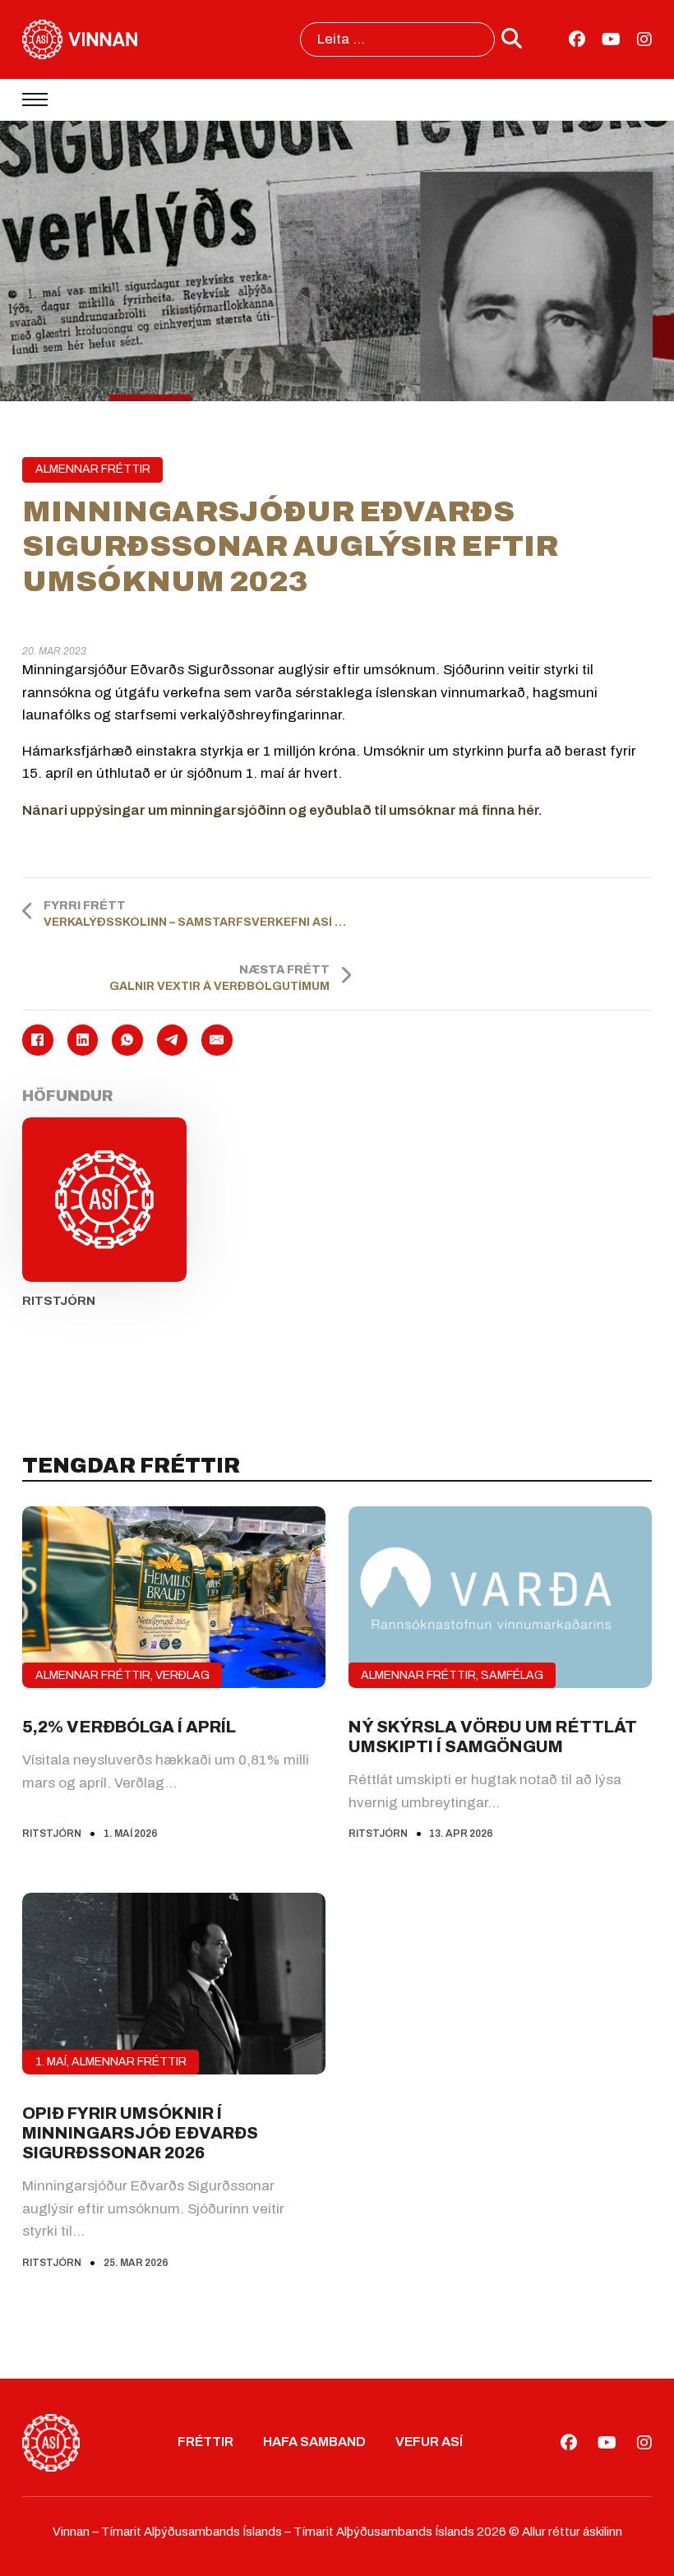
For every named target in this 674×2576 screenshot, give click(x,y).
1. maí (51, 2062)
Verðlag (182, 1675)
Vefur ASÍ (429, 2442)
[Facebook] (37, 1040)
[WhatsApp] (127, 1040)
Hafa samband (314, 2442)
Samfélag (512, 1675)
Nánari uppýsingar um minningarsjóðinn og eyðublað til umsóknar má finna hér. (282, 810)
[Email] (217, 1040)
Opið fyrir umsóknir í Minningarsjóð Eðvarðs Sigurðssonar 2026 (140, 2133)
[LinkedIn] (83, 1040)
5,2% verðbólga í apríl (129, 1727)
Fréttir (205, 2442)
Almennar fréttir (93, 469)
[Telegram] (172, 1040)
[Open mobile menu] (35, 99)
